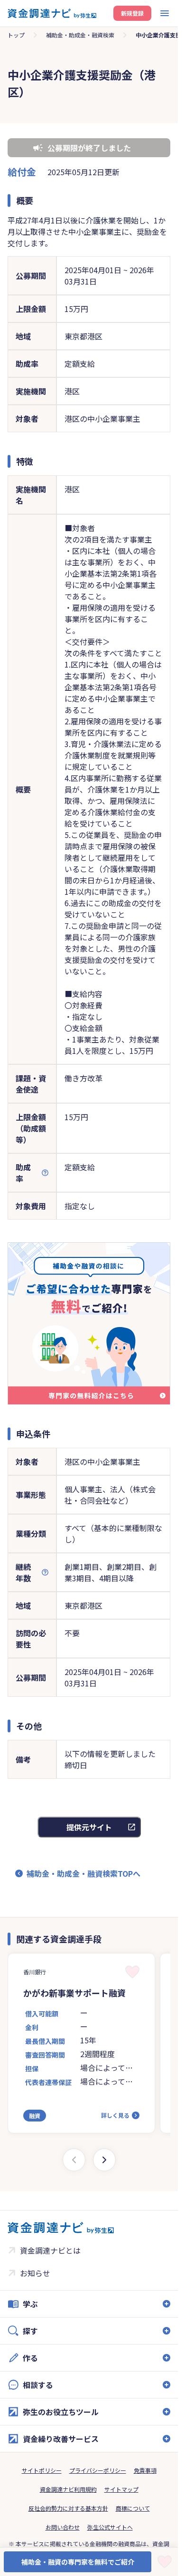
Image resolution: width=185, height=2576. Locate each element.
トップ (16, 35)
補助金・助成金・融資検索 (80, 35)
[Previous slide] (74, 2160)
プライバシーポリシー (98, 2470)
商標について (133, 2508)
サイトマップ (121, 2489)
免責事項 (145, 2470)
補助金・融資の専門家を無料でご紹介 (78, 2562)
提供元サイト (89, 1827)
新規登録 (132, 13)
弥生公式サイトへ (110, 2527)
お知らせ (35, 2273)
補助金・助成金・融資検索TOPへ (83, 1873)
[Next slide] (104, 2160)
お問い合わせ (63, 2527)
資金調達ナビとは (50, 2250)
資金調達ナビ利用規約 (68, 2489)
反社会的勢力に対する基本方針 (68, 2508)
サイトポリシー (42, 2470)
